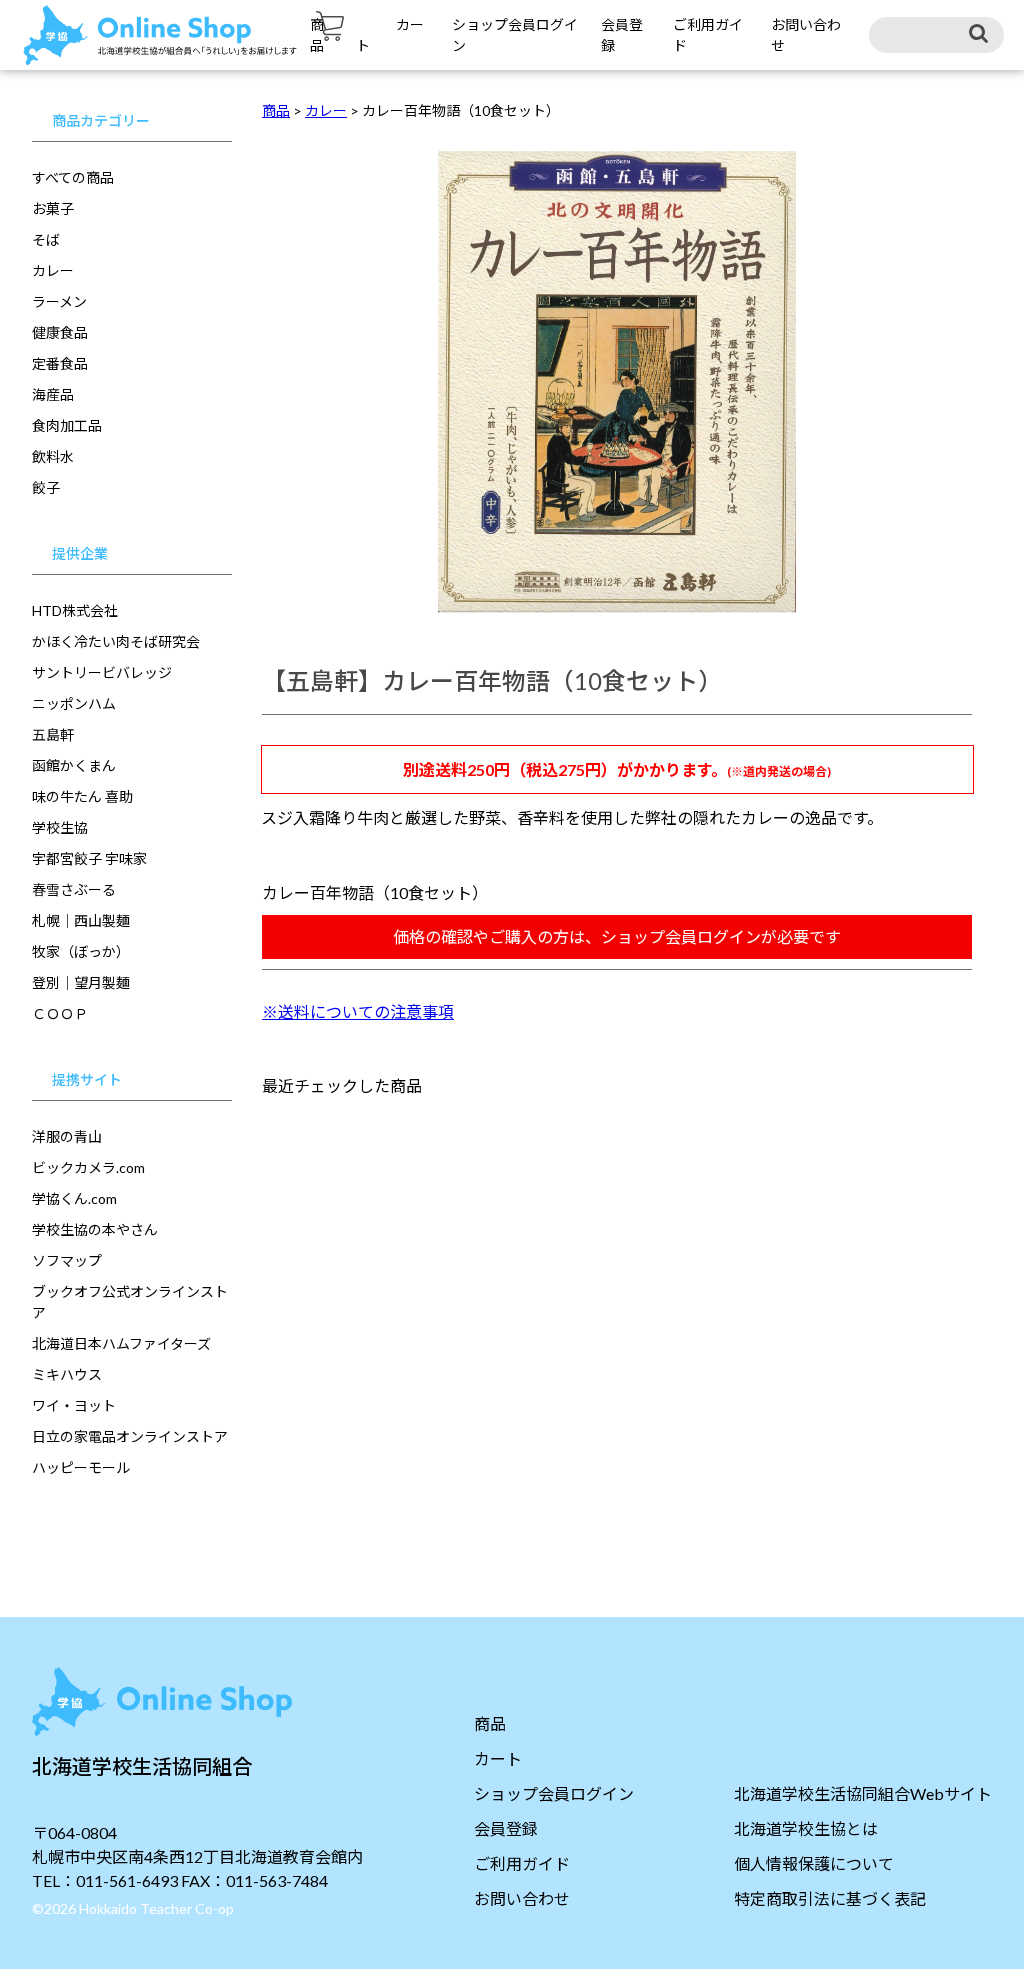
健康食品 (60, 332)
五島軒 (53, 734)
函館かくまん (74, 765)
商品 (490, 1723)
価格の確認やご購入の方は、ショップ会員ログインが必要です (617, 936)
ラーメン (59, 301)
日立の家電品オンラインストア (130, 1436)
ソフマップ (67, 1260)
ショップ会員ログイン (554, 1793)
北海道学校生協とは (806, 1828)
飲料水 (53, 456)
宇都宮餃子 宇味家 (89, 858)
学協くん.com (74, 1198)
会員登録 (506, 1828)
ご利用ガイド (522, 1863)
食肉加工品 (67, 425)
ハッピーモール (81, 1467)
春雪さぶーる (74, 889)
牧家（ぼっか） (81, 951)
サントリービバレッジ (102, 672)
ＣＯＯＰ (60, 1013)
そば (46, 239)
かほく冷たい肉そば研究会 (116, 641)
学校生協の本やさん (95, 1229)
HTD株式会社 (75, 610)
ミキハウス (67, 1374)
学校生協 (60, 827)
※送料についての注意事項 (358, 1011)
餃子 (46, 487)
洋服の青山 (67, 1136)
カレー (53, 270)
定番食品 (60, 363)
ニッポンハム (74, 703)
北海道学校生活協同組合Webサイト (863, 1793)
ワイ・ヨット (74, 1405)
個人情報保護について (814, 1863)
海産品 (53, 394)
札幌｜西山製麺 (81, 920)
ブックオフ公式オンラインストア (130, 1302)
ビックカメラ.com (88, 1167)
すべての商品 (73, 177)
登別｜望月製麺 (81, 982)
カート (498, 1758)
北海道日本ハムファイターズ (121, 1343)
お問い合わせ (522, 1898)
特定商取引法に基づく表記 (830, 1898)
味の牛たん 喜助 (82, 796)
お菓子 (53, 208)
